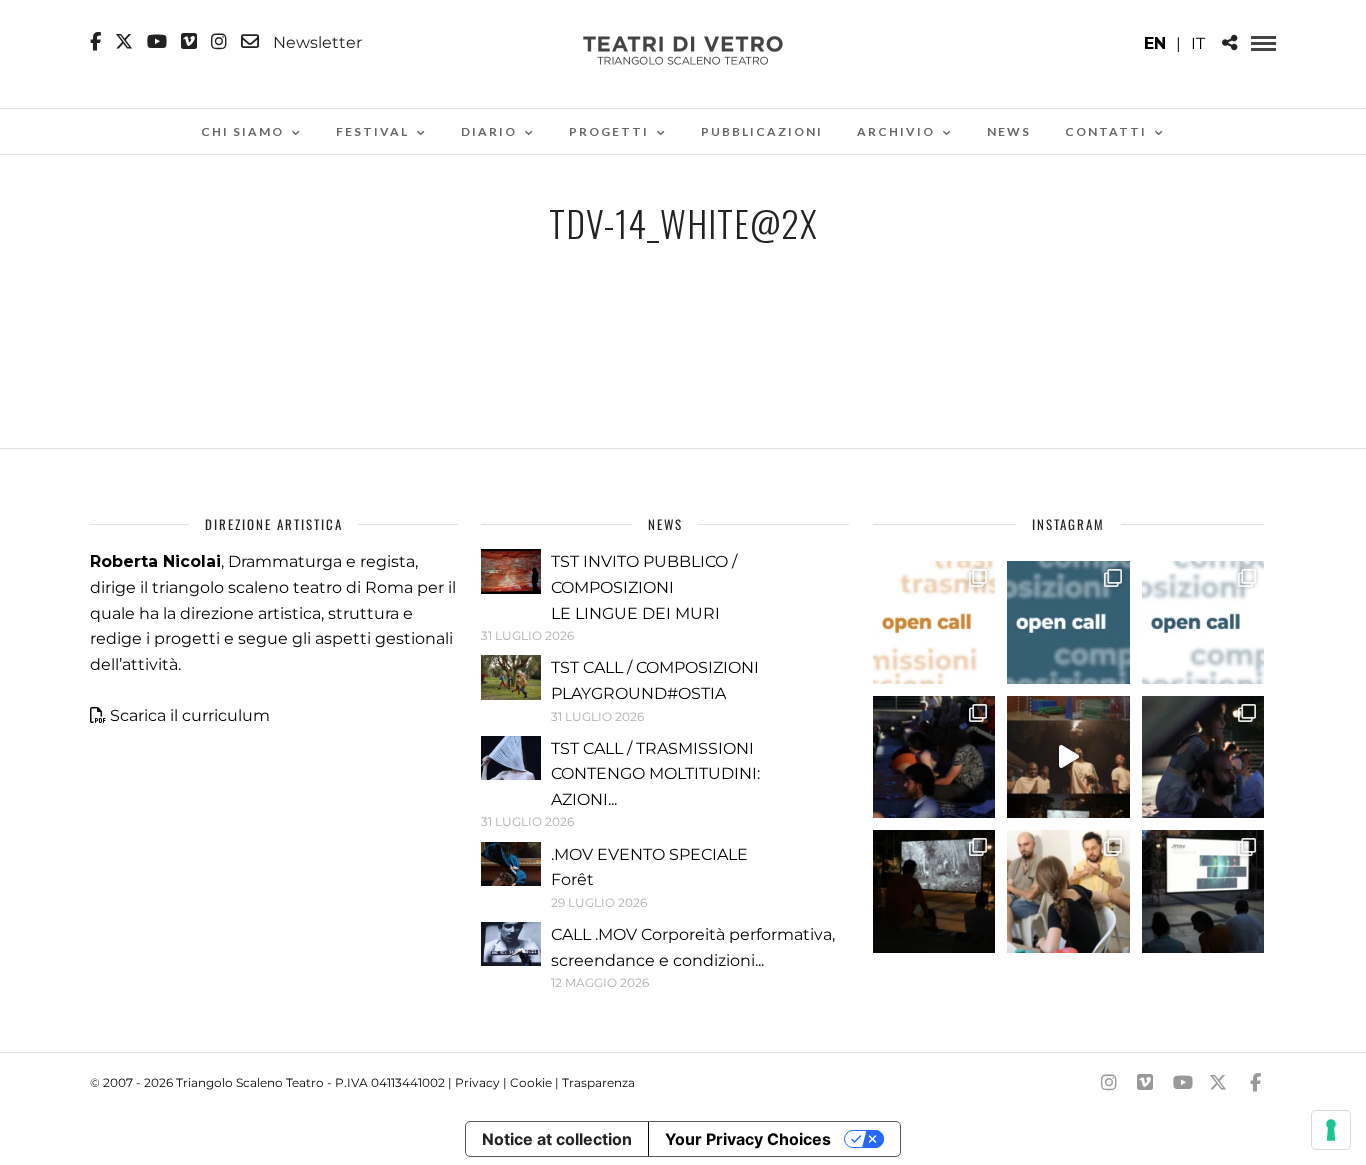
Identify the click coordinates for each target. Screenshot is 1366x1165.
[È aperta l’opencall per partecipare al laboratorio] (1068, 622)
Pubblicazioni (762, 131)
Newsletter (315, 42)
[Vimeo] (189, 42)
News (1009, 131)
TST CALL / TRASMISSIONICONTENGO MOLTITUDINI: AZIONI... (655, 774)
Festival (372, 131)
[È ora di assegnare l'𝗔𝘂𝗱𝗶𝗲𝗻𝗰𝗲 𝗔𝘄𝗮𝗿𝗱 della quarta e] (1068, 757)
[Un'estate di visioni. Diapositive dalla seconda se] (934, 891)
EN (1155, 43)
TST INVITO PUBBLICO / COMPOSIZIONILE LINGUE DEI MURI (644, 587)
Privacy (477, 1082)
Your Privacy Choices (748, 1139)
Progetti (609, 131)
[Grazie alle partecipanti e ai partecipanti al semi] (1068, 891)
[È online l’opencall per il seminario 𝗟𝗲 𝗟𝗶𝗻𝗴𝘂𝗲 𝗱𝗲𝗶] (1203, 622)
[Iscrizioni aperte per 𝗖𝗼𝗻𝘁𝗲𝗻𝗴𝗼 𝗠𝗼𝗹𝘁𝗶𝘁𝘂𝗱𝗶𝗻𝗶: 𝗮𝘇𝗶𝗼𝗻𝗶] (934, 622)
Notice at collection (557, 1139)
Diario (489, 131)
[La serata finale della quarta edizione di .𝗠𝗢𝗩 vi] (1203, 757)
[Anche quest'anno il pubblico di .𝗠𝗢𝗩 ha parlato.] (934, 757)
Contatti (1106, 131)
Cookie (531, 1082)
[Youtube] (157, 42)
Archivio (896, 131)
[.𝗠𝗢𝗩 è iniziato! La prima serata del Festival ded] (1203, 891)
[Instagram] (219, 42)
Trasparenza (598, 1082)
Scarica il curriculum (190, 715)
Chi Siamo (242, 131)
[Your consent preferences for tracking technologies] (1331, 1130)
